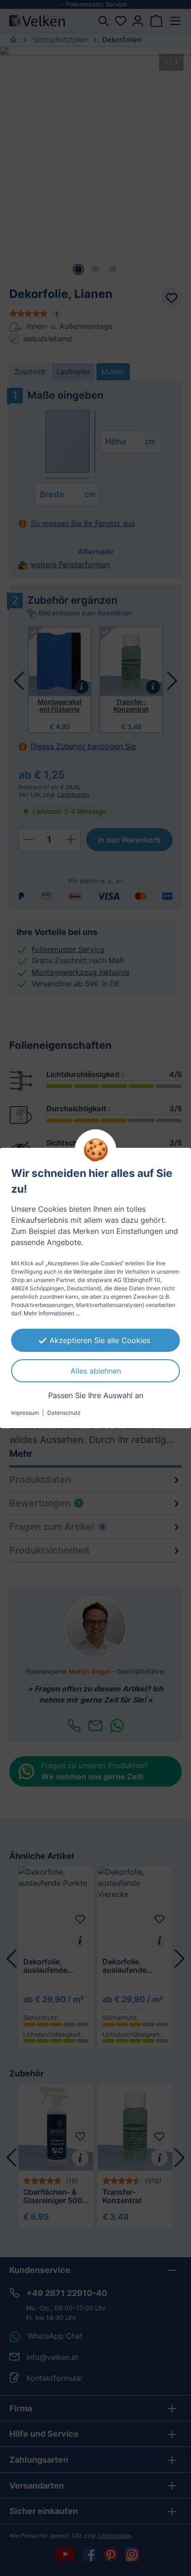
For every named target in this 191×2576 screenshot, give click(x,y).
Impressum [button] (25, 1413)
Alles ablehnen (96, 1371)
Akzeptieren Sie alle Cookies (100, 1340)
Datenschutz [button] (64, 1413)
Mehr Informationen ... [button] (52, 1313)
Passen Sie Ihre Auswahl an (96, 1395)
